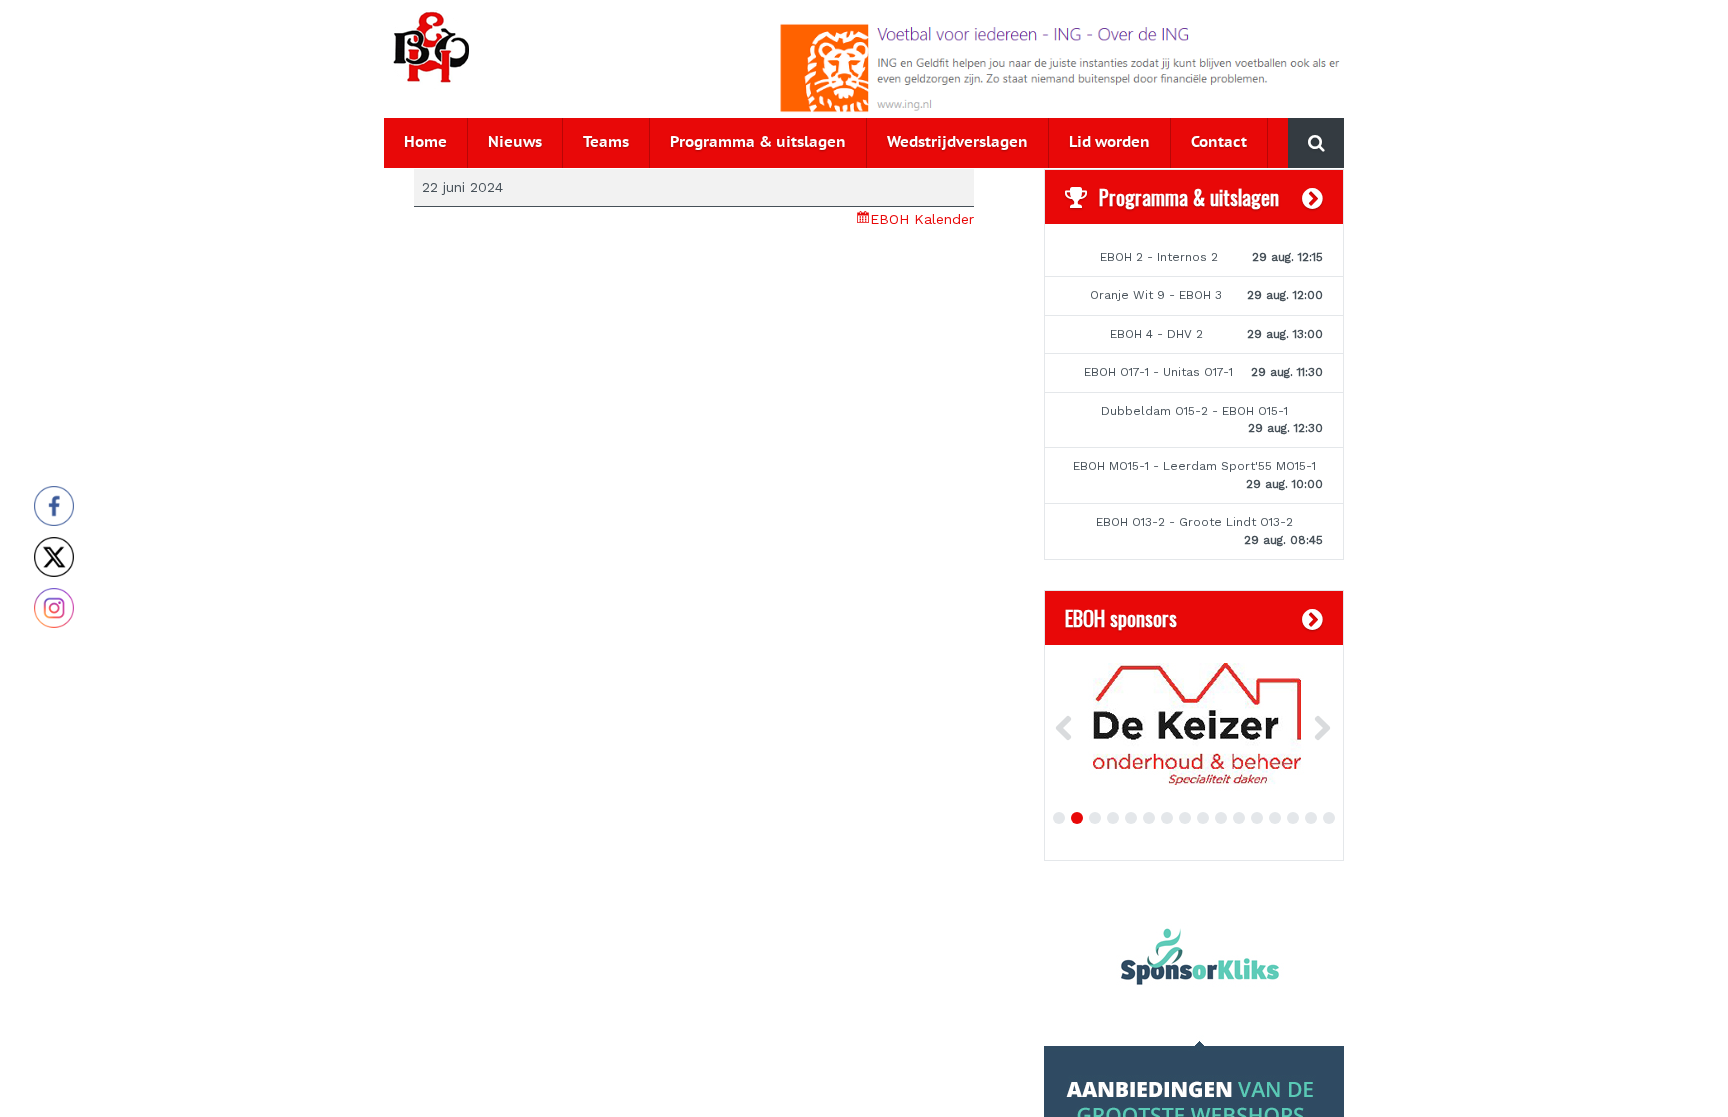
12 (1257, 818)
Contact (1219, 142)
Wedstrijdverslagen (957, 142)
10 (1221, 818)
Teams (606, 142)
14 (1293, 818)
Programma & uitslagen (758, 142)
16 (1329, 818)
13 (1275, 818)
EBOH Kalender (922, 219)
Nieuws (515, 142)
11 (1239, 818)
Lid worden (1109, 142)
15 (1311, 818)
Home (425, 142)
